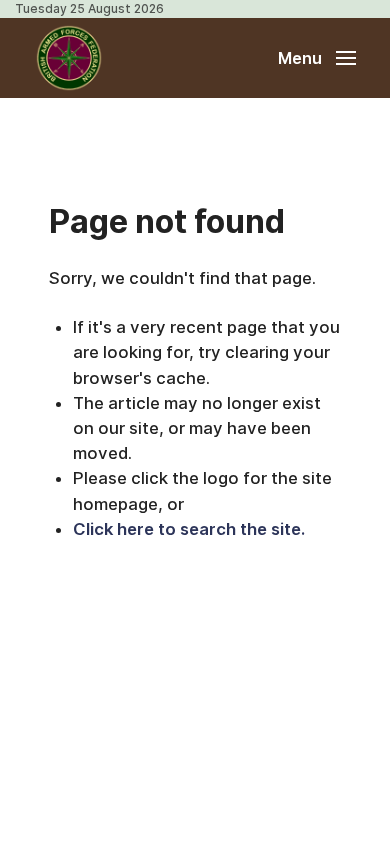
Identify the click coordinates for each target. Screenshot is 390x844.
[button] (317, 58)
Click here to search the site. (189, 529)
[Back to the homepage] (69, 58)
